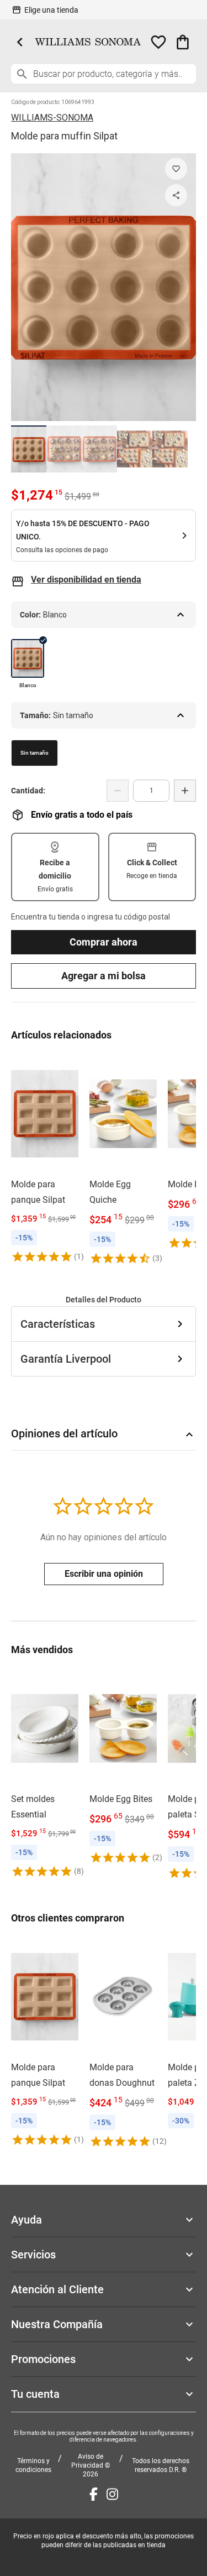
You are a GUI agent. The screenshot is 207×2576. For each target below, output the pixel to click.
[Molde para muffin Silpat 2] (64, 449)
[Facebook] (94, 2494)
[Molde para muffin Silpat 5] (170, 449)
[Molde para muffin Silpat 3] (99, 449)
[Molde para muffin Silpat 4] (135, 449)
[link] (45, 1159)
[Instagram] (112, 2494)
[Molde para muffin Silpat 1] (29, 449)
